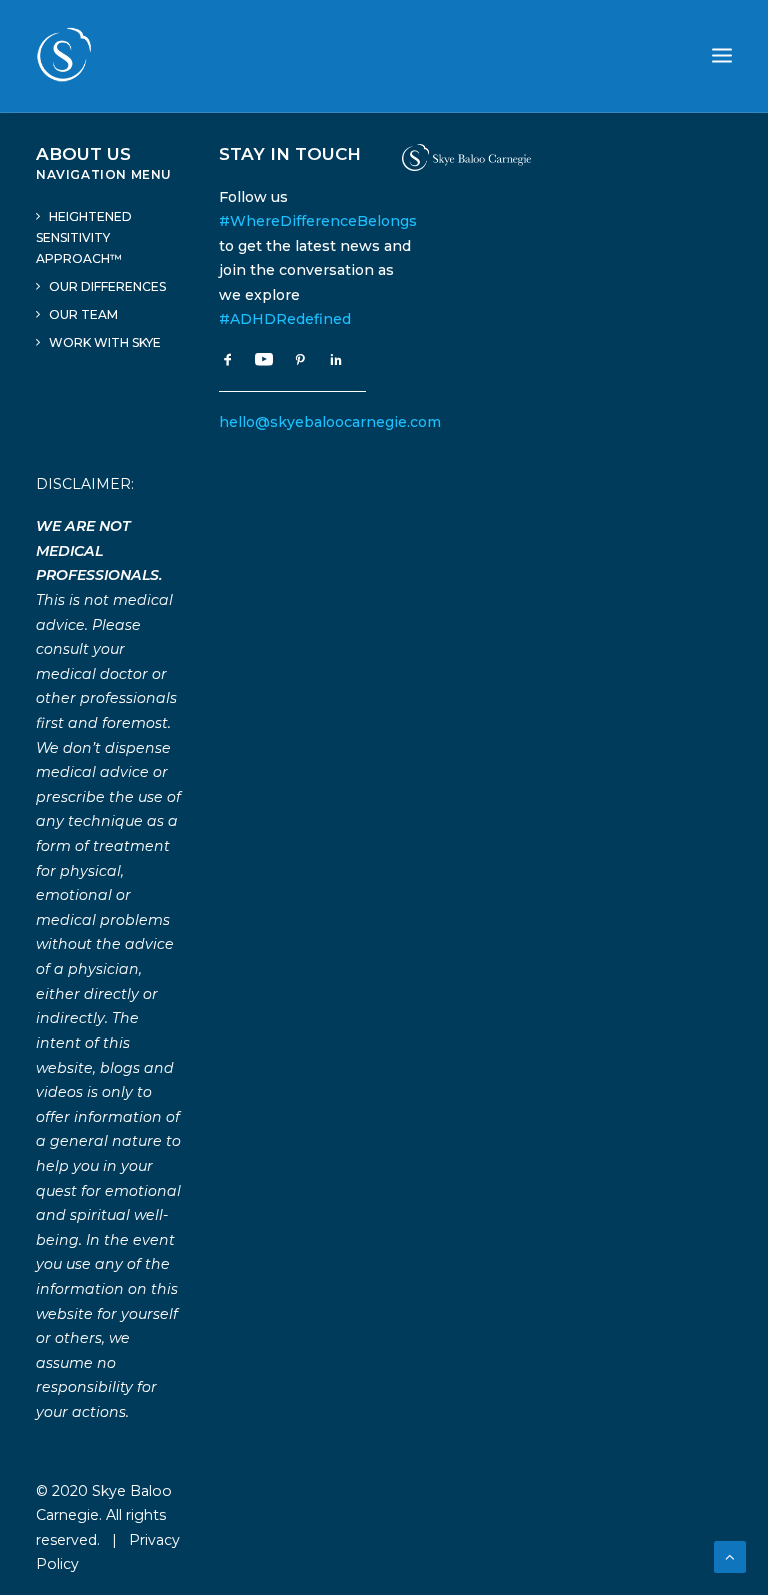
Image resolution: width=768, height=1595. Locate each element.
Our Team (83, 314)
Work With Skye (105, 342)
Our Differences (107, 286)
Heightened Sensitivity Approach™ (84, 237)
